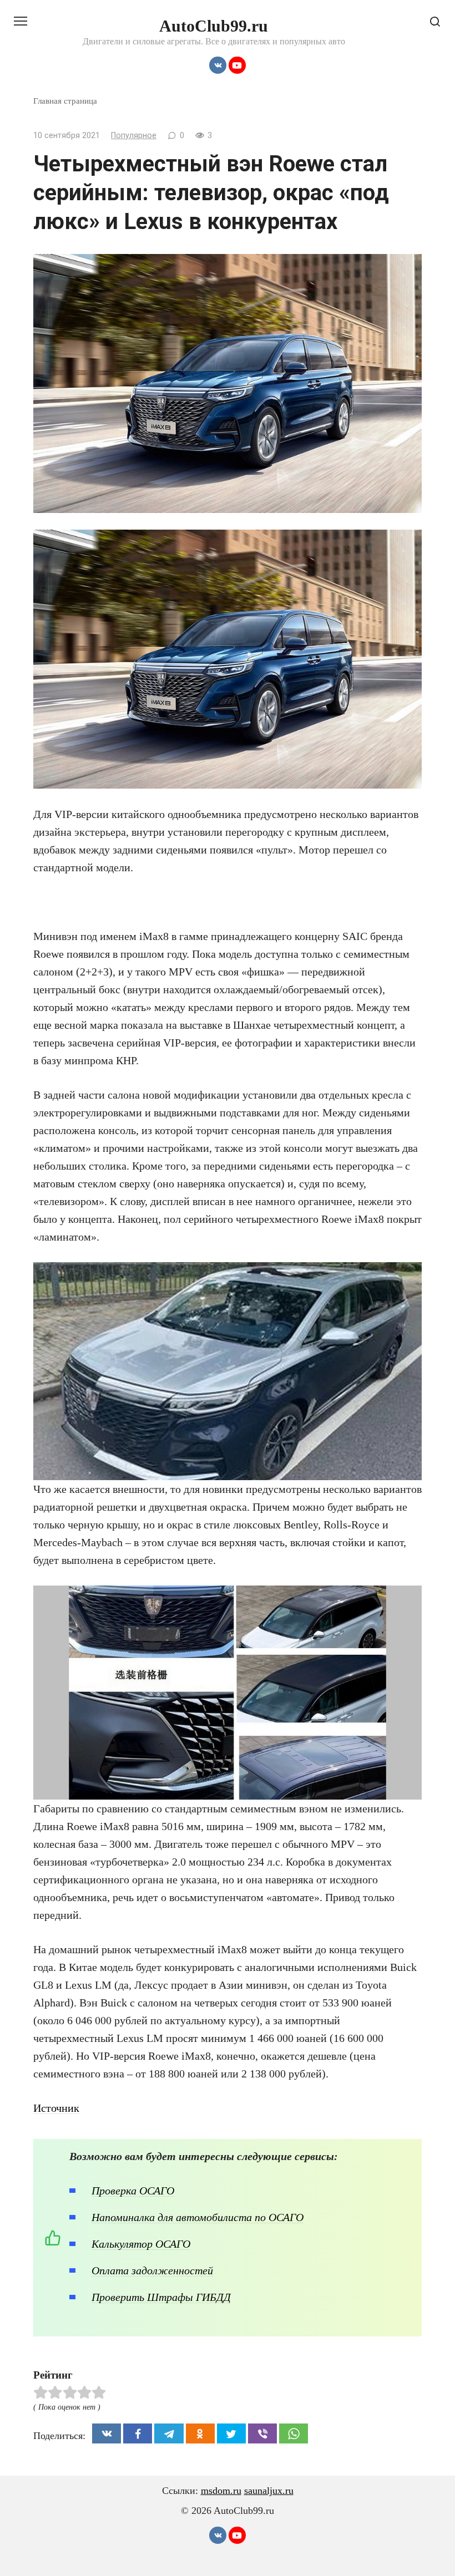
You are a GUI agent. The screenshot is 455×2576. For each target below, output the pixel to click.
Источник (56, 2108)
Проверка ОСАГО (133, 2191)
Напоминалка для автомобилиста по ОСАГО (198, 2217)
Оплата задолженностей (152, 2270)
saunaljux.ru (269, 2491)
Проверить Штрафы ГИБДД (161, 2297)
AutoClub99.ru (214, 26)
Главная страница (65, 101)
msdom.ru (221, 2491)
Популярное (134, 136)
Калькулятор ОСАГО (141, 2244)
